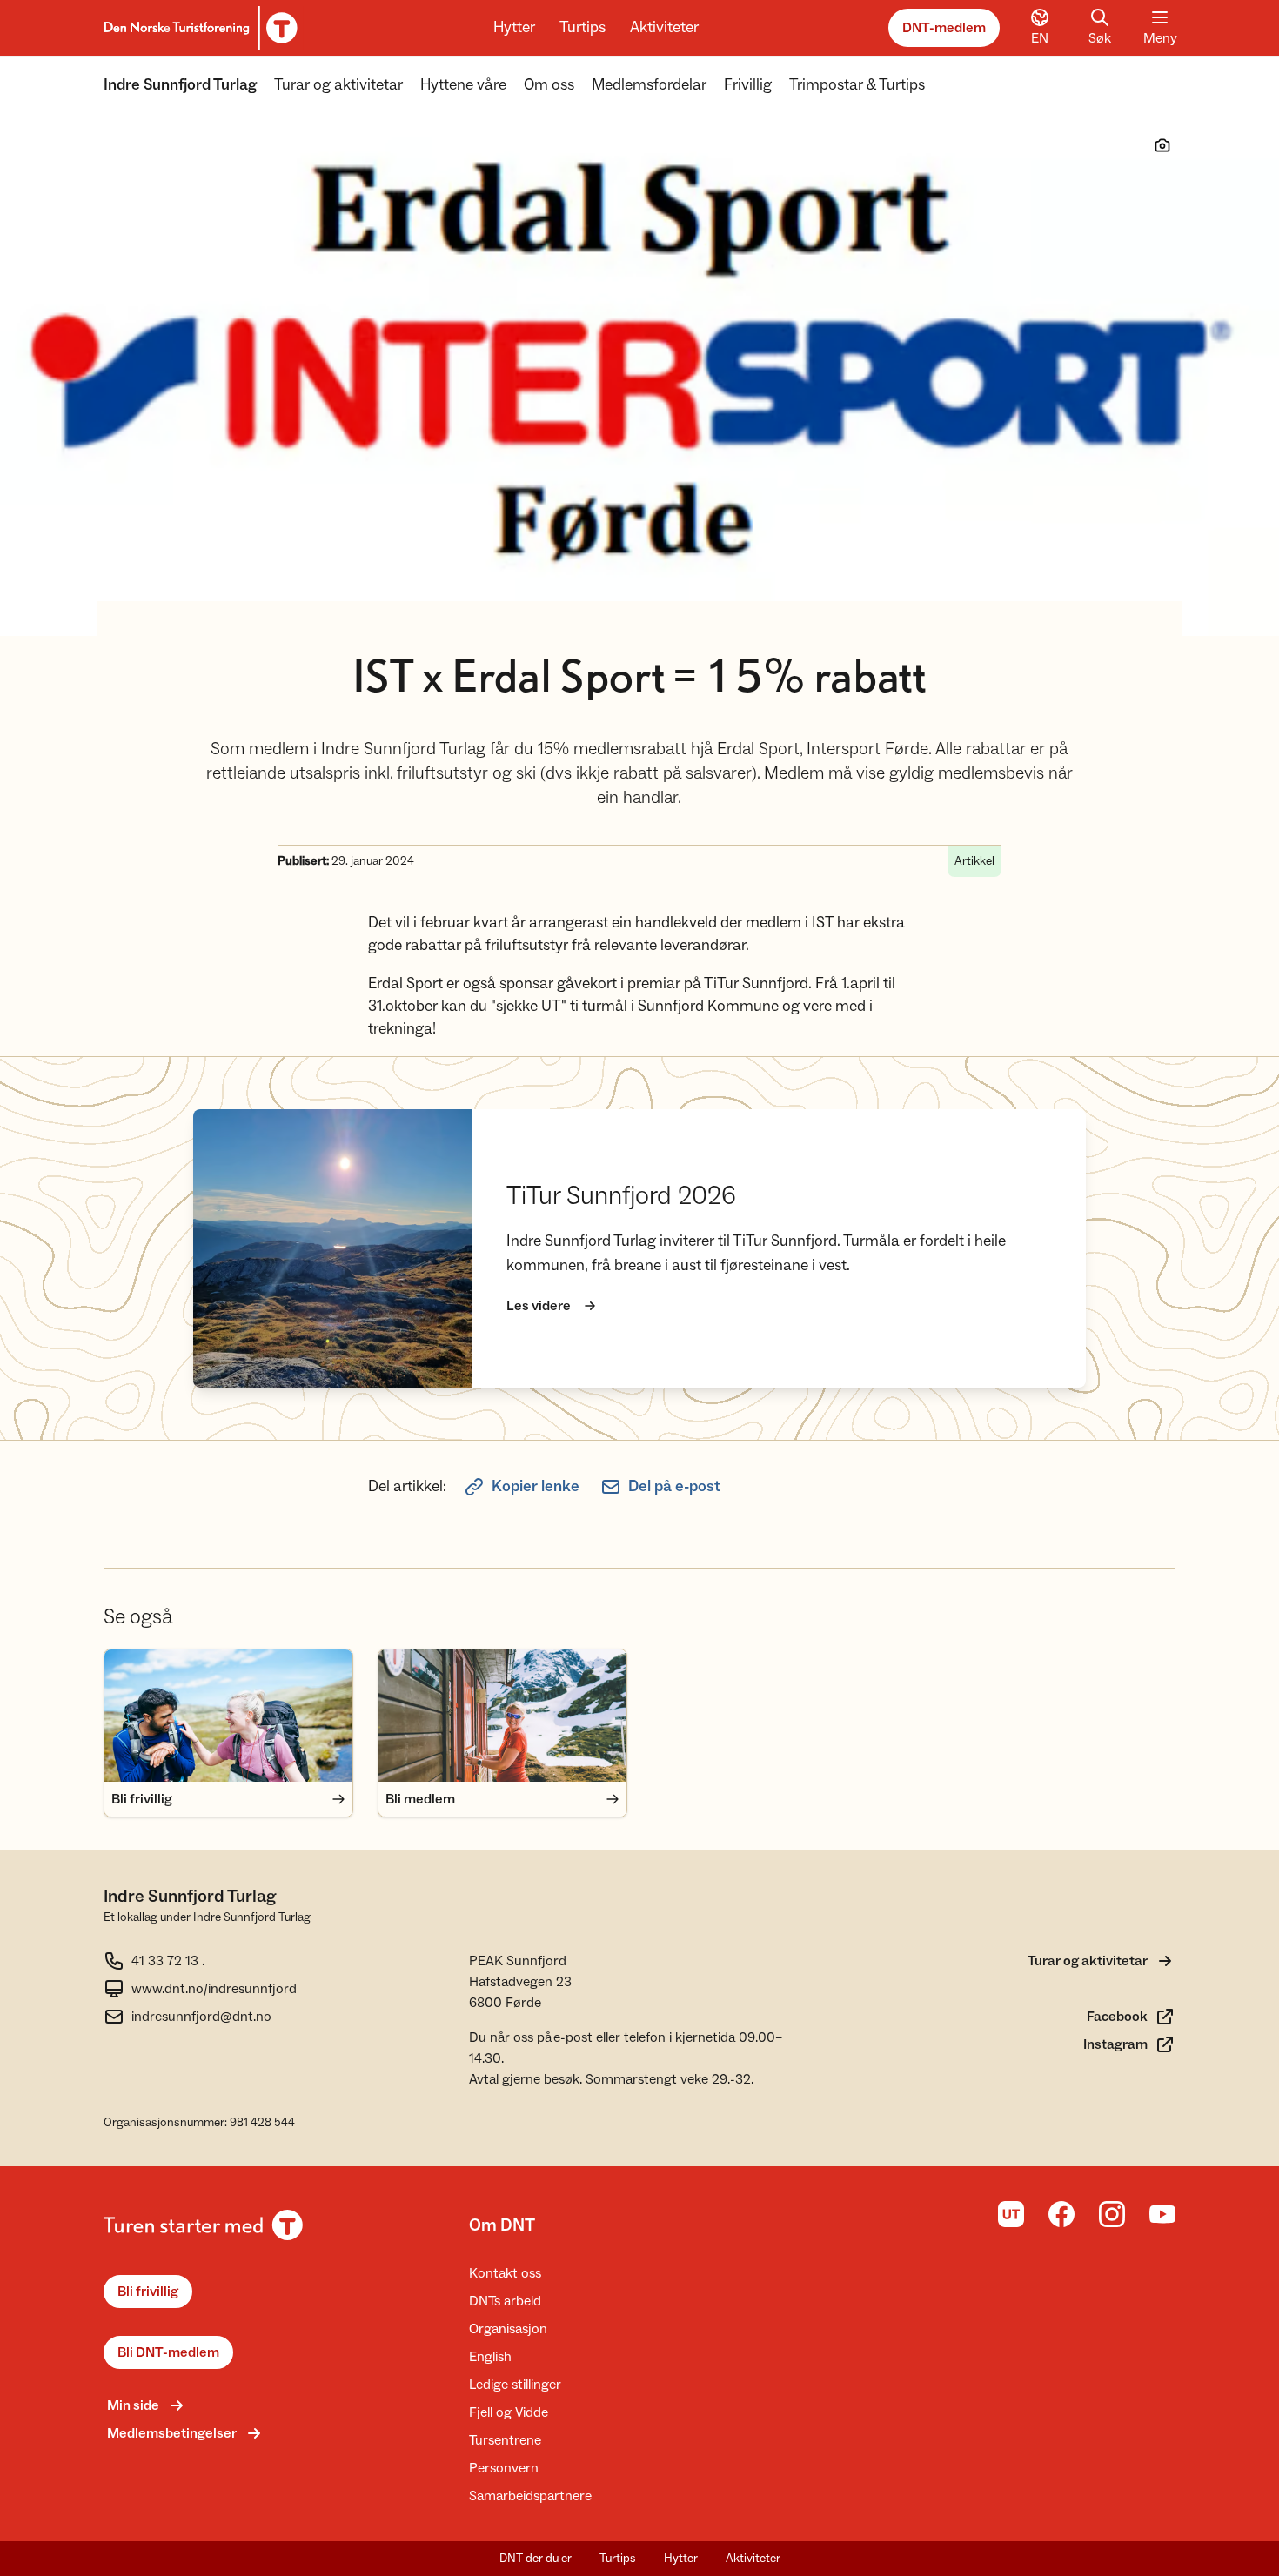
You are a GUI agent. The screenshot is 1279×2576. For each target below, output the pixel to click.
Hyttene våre (463, 85)
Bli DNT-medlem (168, 2352)
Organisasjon (508, 2329)
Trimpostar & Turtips (857, 85)
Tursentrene (505, 2440)
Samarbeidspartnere (530, 2496)
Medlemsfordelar (649, 85)
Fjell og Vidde (509, 2412)
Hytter (514, 27)
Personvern (504, 2468)
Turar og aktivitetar (338, 85)
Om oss (549, 85)
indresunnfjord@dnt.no (201, 2017)
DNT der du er (536, 2559)
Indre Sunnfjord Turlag (180, 85)
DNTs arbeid (505, 2301)
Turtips (583, 27)
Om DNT (502, 2225)
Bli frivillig (148, 2292)
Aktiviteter (664, 27)
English (490, 2357)
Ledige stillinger (515, 2385)
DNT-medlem (944, 28)
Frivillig (748, 85)
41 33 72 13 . (168, 1961)
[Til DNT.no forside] (198, 28)
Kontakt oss (505, 2273)
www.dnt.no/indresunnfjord (214, 1989)
